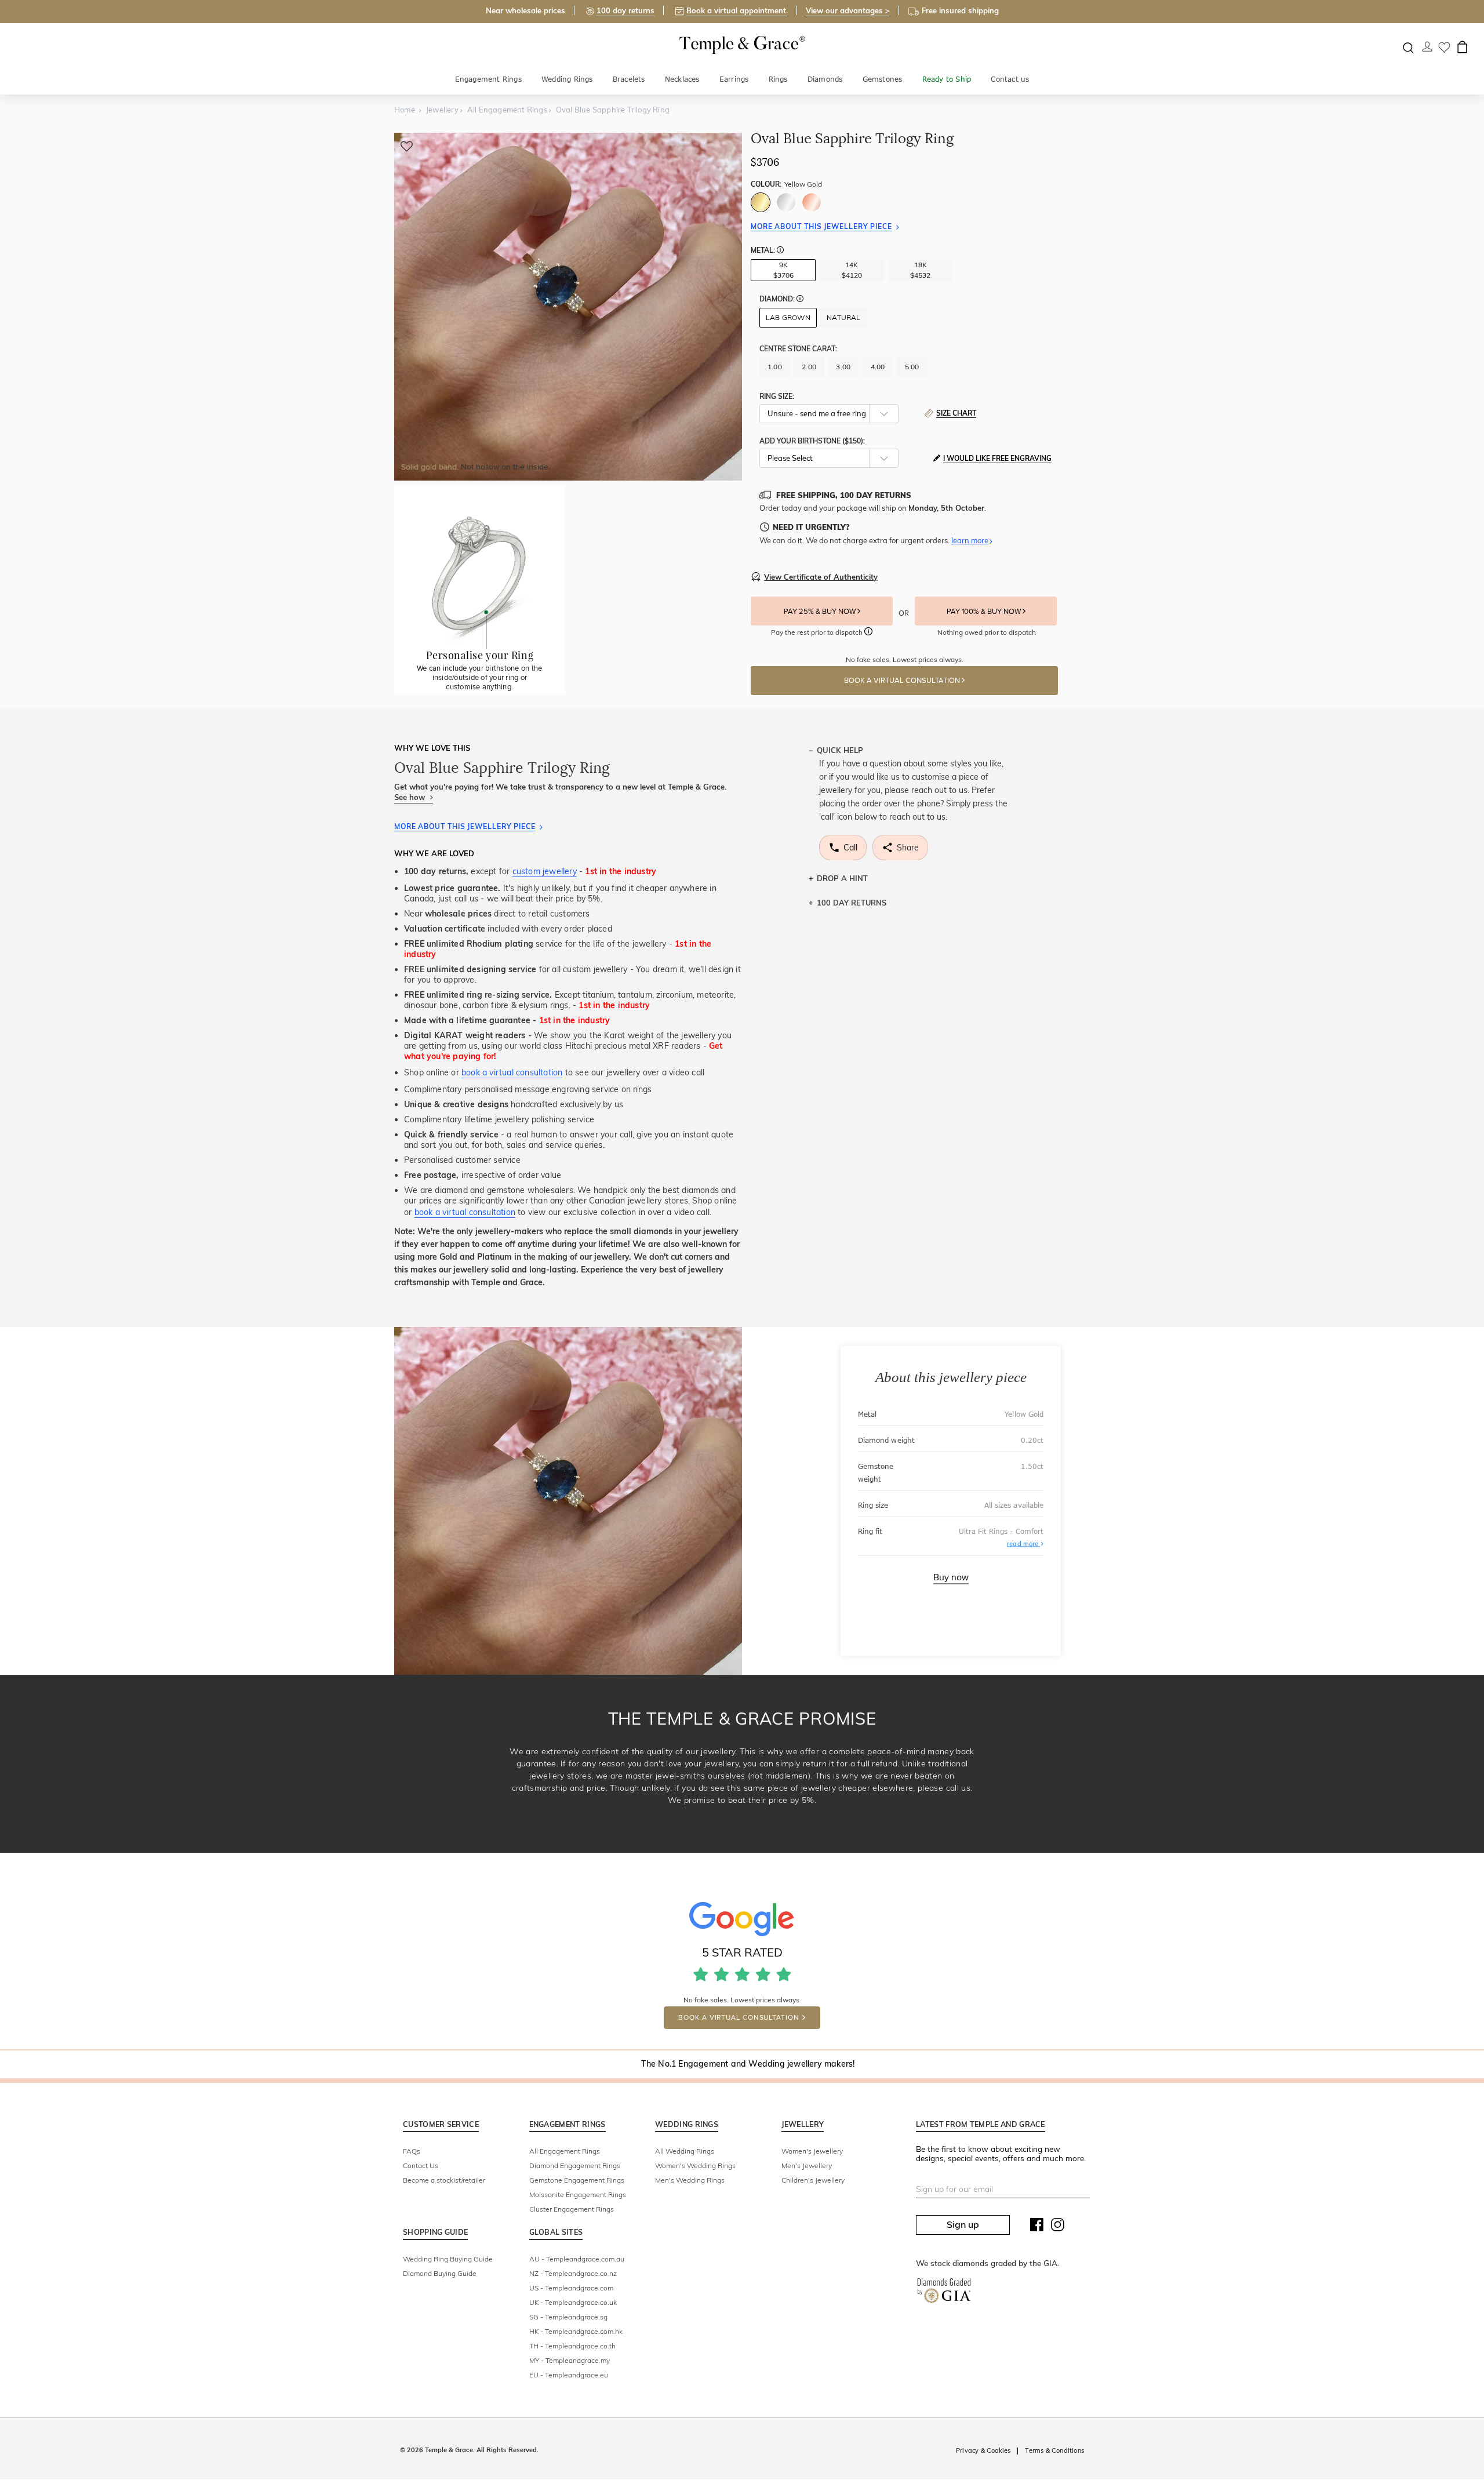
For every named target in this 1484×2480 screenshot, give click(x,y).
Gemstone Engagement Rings (577, 2180)
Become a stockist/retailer (444, 2180)
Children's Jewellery (813, 2180)
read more (1025, 1543)
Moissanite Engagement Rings (578, 2194)
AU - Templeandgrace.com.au (577, 2259)
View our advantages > (848, 10)
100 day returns (625, 10)
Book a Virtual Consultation (903, 681)
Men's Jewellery (807, 2166)
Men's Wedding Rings (690, 2180)
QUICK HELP (840, 750)
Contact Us (421, 2166)
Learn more (970, 540)
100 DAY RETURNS (852, 903)
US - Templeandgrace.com (571, 2288)
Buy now (951, 1577)
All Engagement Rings (565, 2151)
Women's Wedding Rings (695, 2166)
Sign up (963, 2224)
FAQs (412, 2151)
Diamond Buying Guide (440, 2273)
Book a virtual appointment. (737, 10)
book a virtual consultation (512, 1072)
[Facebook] (1037, 2227)
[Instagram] (1058, 2227)
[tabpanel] (568, 307)
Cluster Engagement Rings (572, 2209)
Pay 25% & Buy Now (821, 612)
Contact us (1010, 79)
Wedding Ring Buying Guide (448, 2259)
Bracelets (629, 79)
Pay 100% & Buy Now (985, 612)
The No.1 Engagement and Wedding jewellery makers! (748, 2064)
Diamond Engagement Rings (575, 2166)
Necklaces (682, 79)
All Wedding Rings (685, 2151)
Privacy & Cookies (983, 2450)
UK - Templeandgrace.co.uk (573, 2302)
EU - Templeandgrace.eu (569, 2375)
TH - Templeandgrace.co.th (572, 2346)
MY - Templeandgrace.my (570, 2360)
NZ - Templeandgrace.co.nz (573, 2273)
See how (411, 797)
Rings (778, 79)
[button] (780, 251)
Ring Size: (777, 396)
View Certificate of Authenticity (821, 577)
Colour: (786, 184)
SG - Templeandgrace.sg (568, 2317)
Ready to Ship (947, 79)
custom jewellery (545, 871)
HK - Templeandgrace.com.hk (576, 2331)
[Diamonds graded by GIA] (944, 2293)
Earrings (734, 79)
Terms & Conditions (1054, 2450)
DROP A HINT (842, 878)
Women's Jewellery (812, 2151)
